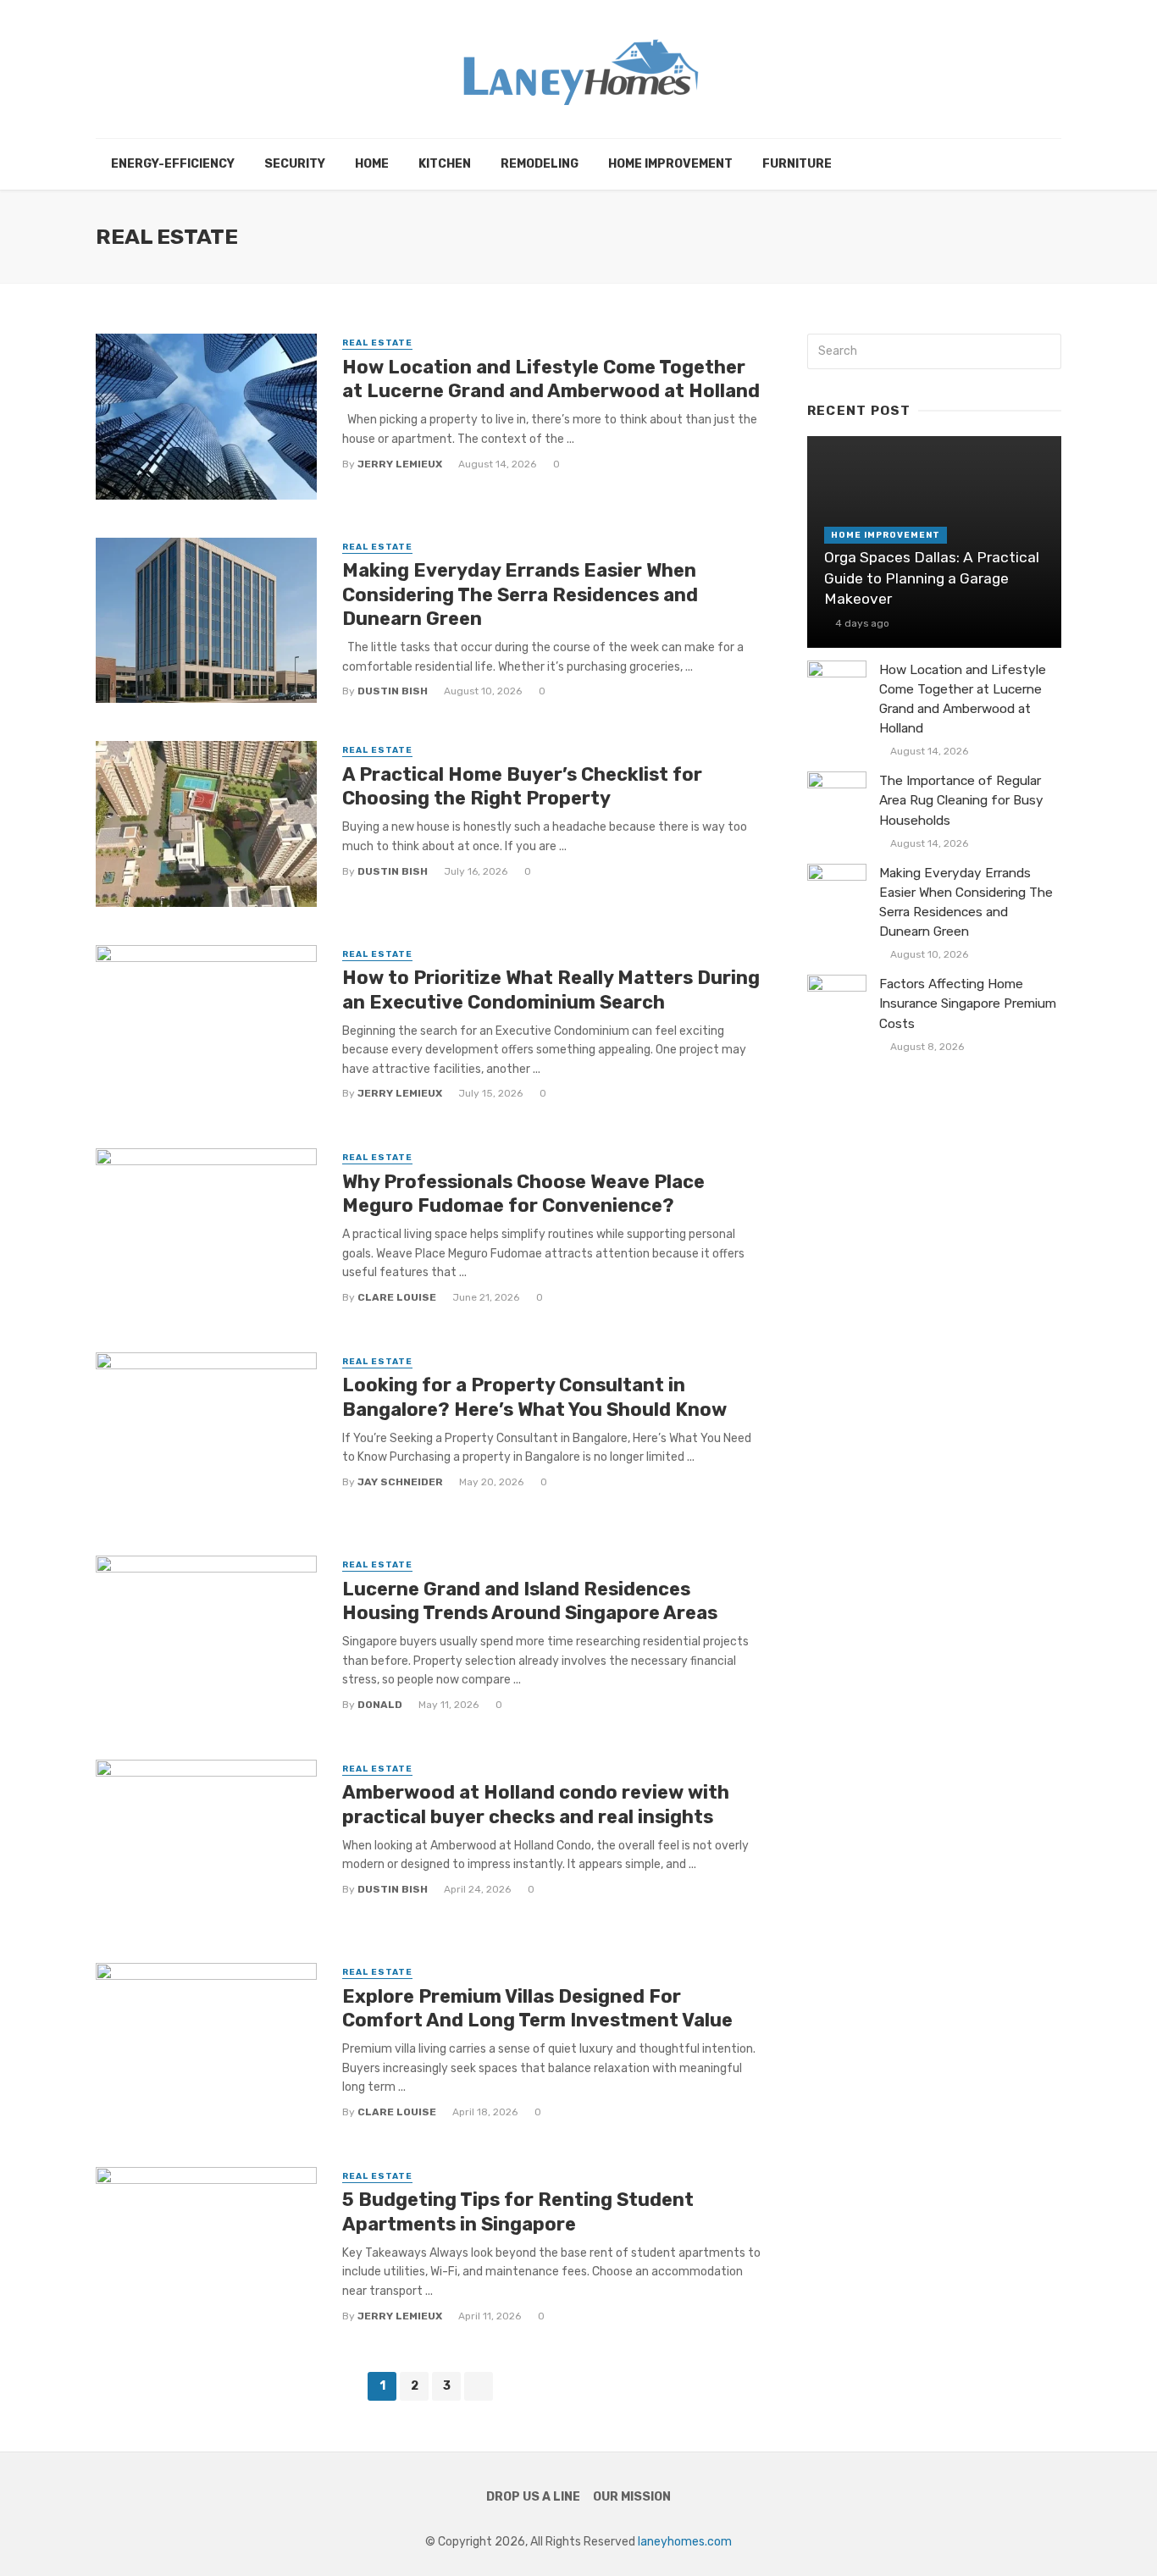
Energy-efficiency (173, 164)
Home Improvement (670, 164)
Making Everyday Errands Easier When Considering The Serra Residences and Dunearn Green (520, 594)
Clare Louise (397, 1297)
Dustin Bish (393, 691)
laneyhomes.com (685, 2542)
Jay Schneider (400, 1482)
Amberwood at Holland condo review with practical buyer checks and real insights (536, 1804)
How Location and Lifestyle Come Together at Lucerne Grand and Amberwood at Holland (551, 379)
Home (372, 164)
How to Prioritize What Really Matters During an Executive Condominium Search (551, 989)
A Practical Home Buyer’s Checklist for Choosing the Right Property (522, 786)
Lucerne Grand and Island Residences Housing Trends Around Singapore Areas (530, 1601)
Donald (380, 1705)
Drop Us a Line (533, 2497)
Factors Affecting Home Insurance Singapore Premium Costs (968, 1003)
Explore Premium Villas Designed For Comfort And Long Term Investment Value (537, 2008)
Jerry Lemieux (400, 464)
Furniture (797, 164)
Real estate (377, 343)
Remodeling (540, 164)
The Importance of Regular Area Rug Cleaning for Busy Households (961, 800)
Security (295, 164)
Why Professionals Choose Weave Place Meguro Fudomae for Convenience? (523, 1194)
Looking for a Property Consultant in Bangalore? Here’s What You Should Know (534, 1397)
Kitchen (445, 164)
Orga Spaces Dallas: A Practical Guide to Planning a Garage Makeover (932, 578)
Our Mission (632, 2497)
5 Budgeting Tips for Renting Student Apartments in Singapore (518, 2211)
